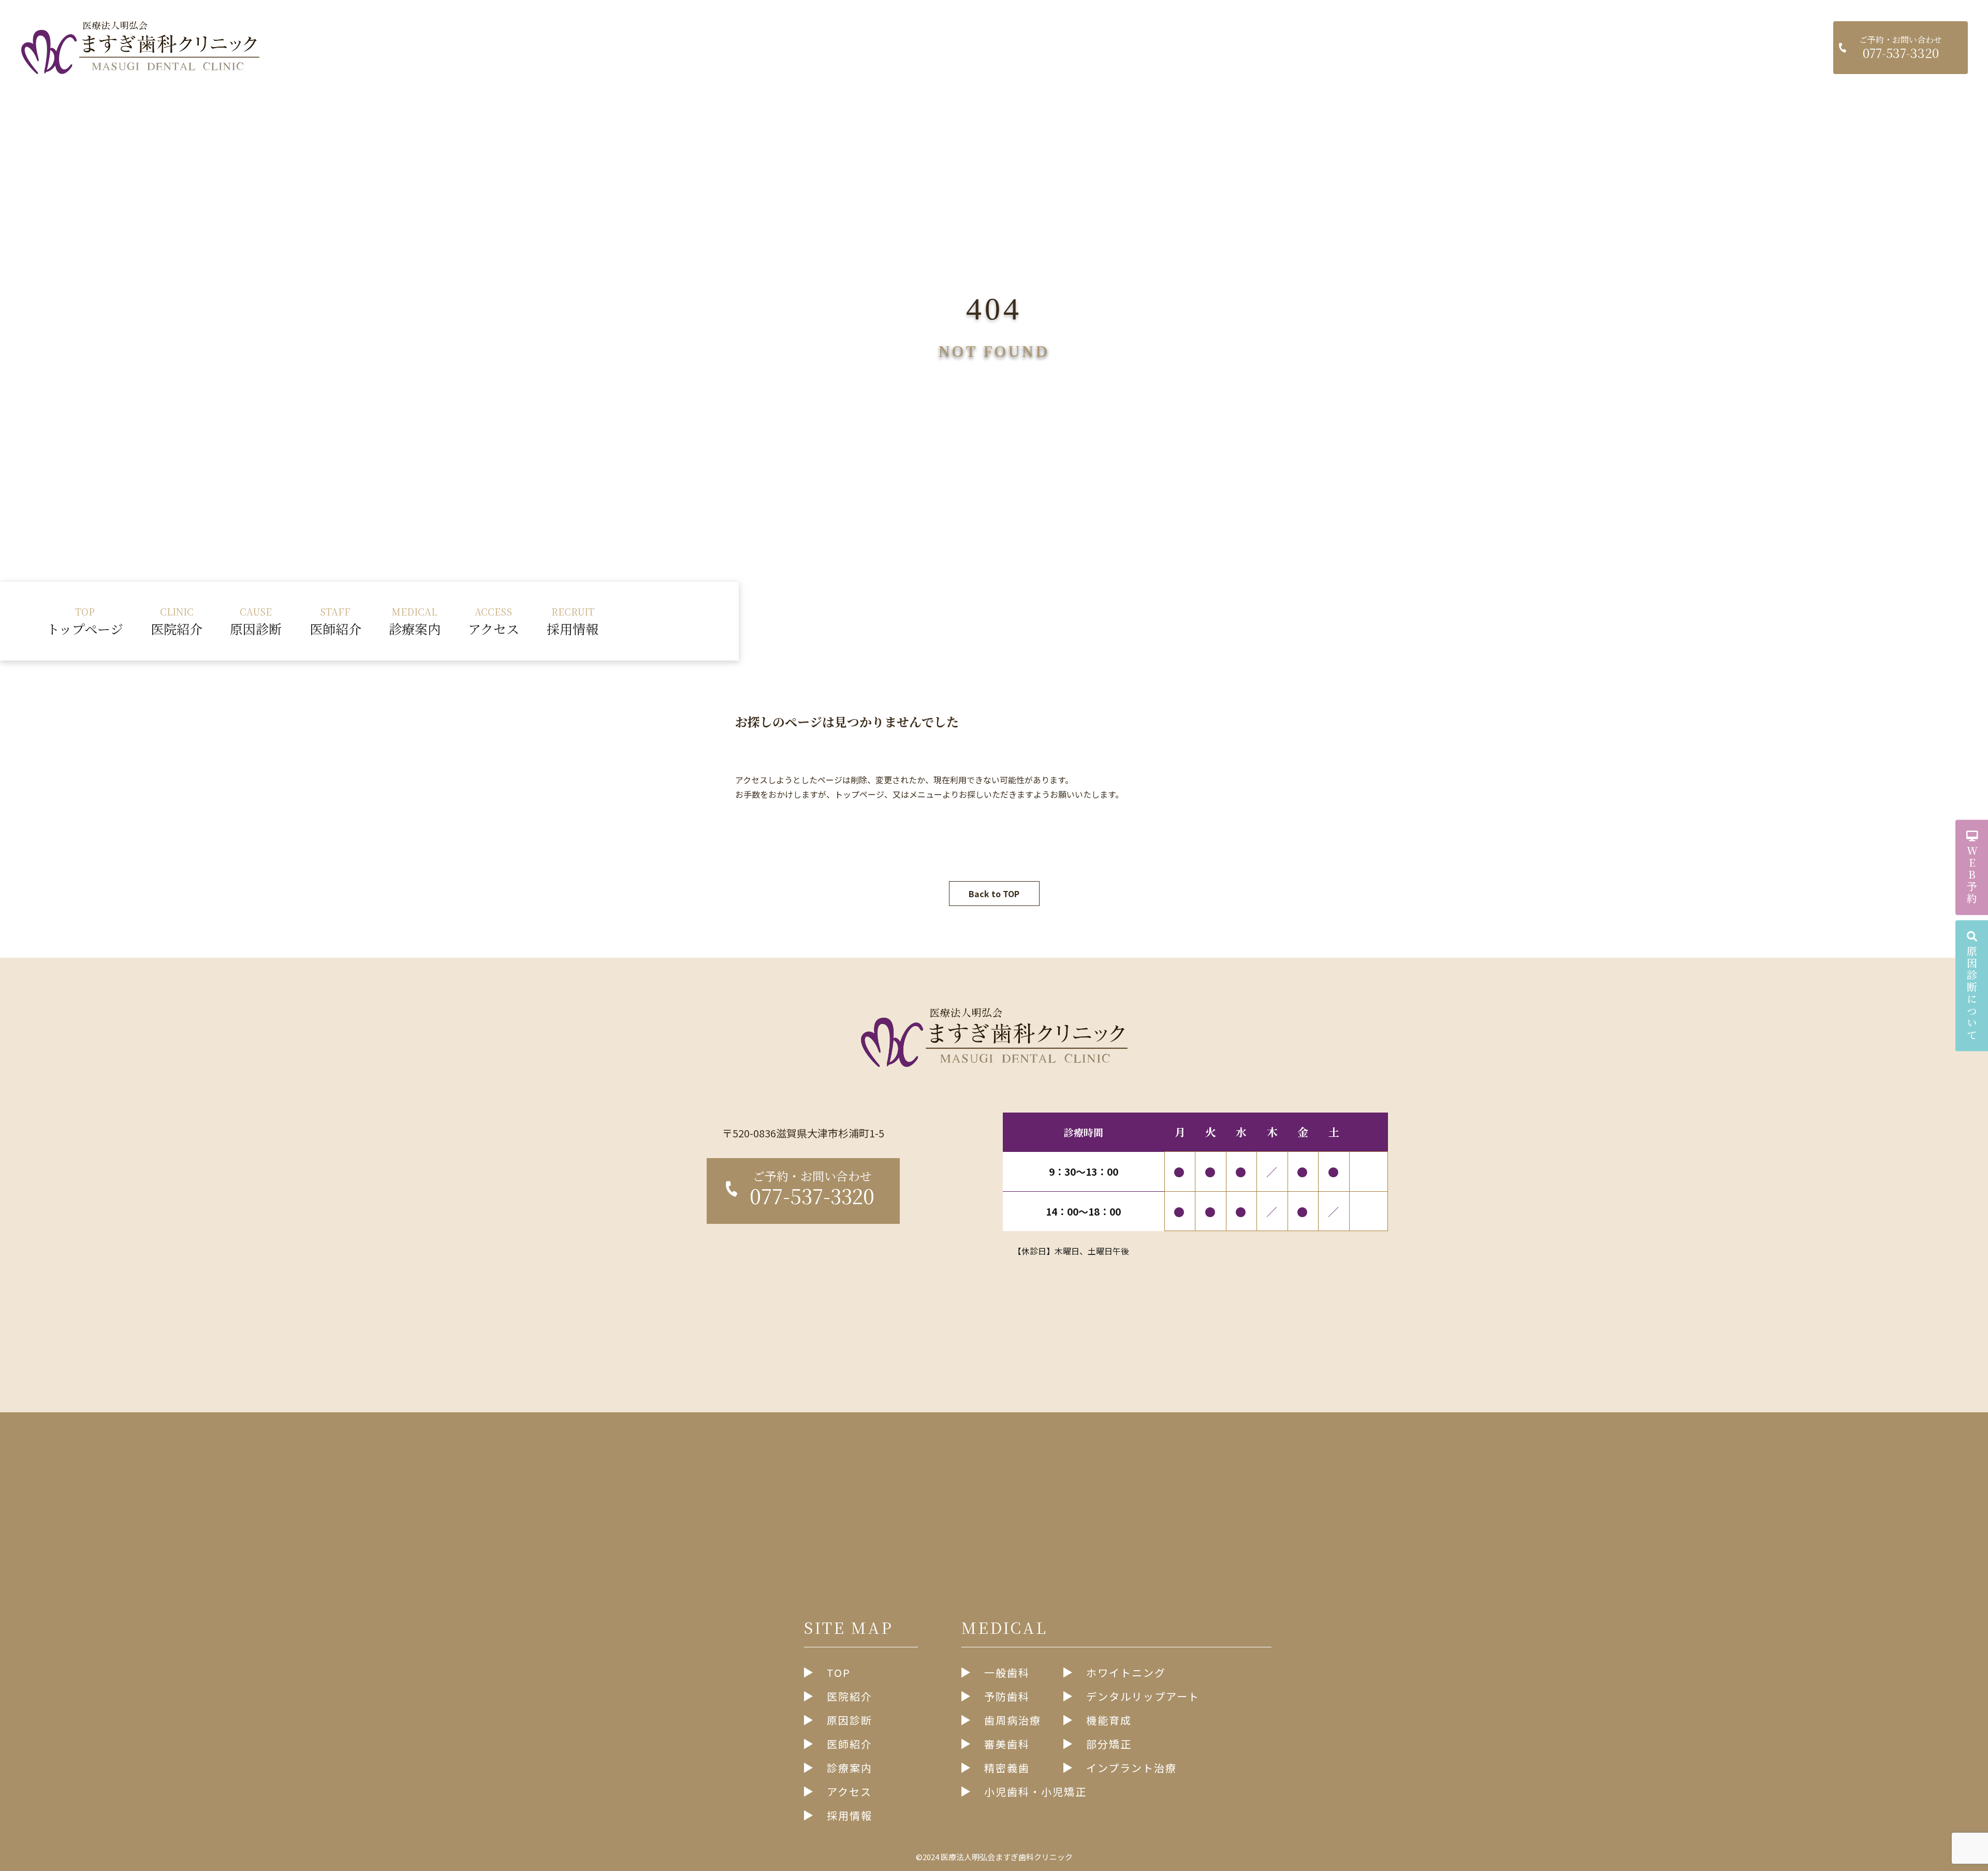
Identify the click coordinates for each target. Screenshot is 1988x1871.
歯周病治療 (1013, 1720)
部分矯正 (1109, 1744)
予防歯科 (1007, 1696)
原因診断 (256, 621)
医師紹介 (335, 621)
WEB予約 (1972, 875)
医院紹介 (177, 621)
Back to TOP (994, 894)
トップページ (85, 621)
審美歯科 (1007, 1744)
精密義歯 (1007, 1768)
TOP (839, 1672)
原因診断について (1972, 993)
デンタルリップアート (1143, 1696)
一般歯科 (1007, 1672)
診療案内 (415, 621)
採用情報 (573, 621)
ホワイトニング (1126, 1672)
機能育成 (1109, 1720)
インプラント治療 (1131, 1768)
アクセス (494, 621)
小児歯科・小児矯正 (1035, 1792)
